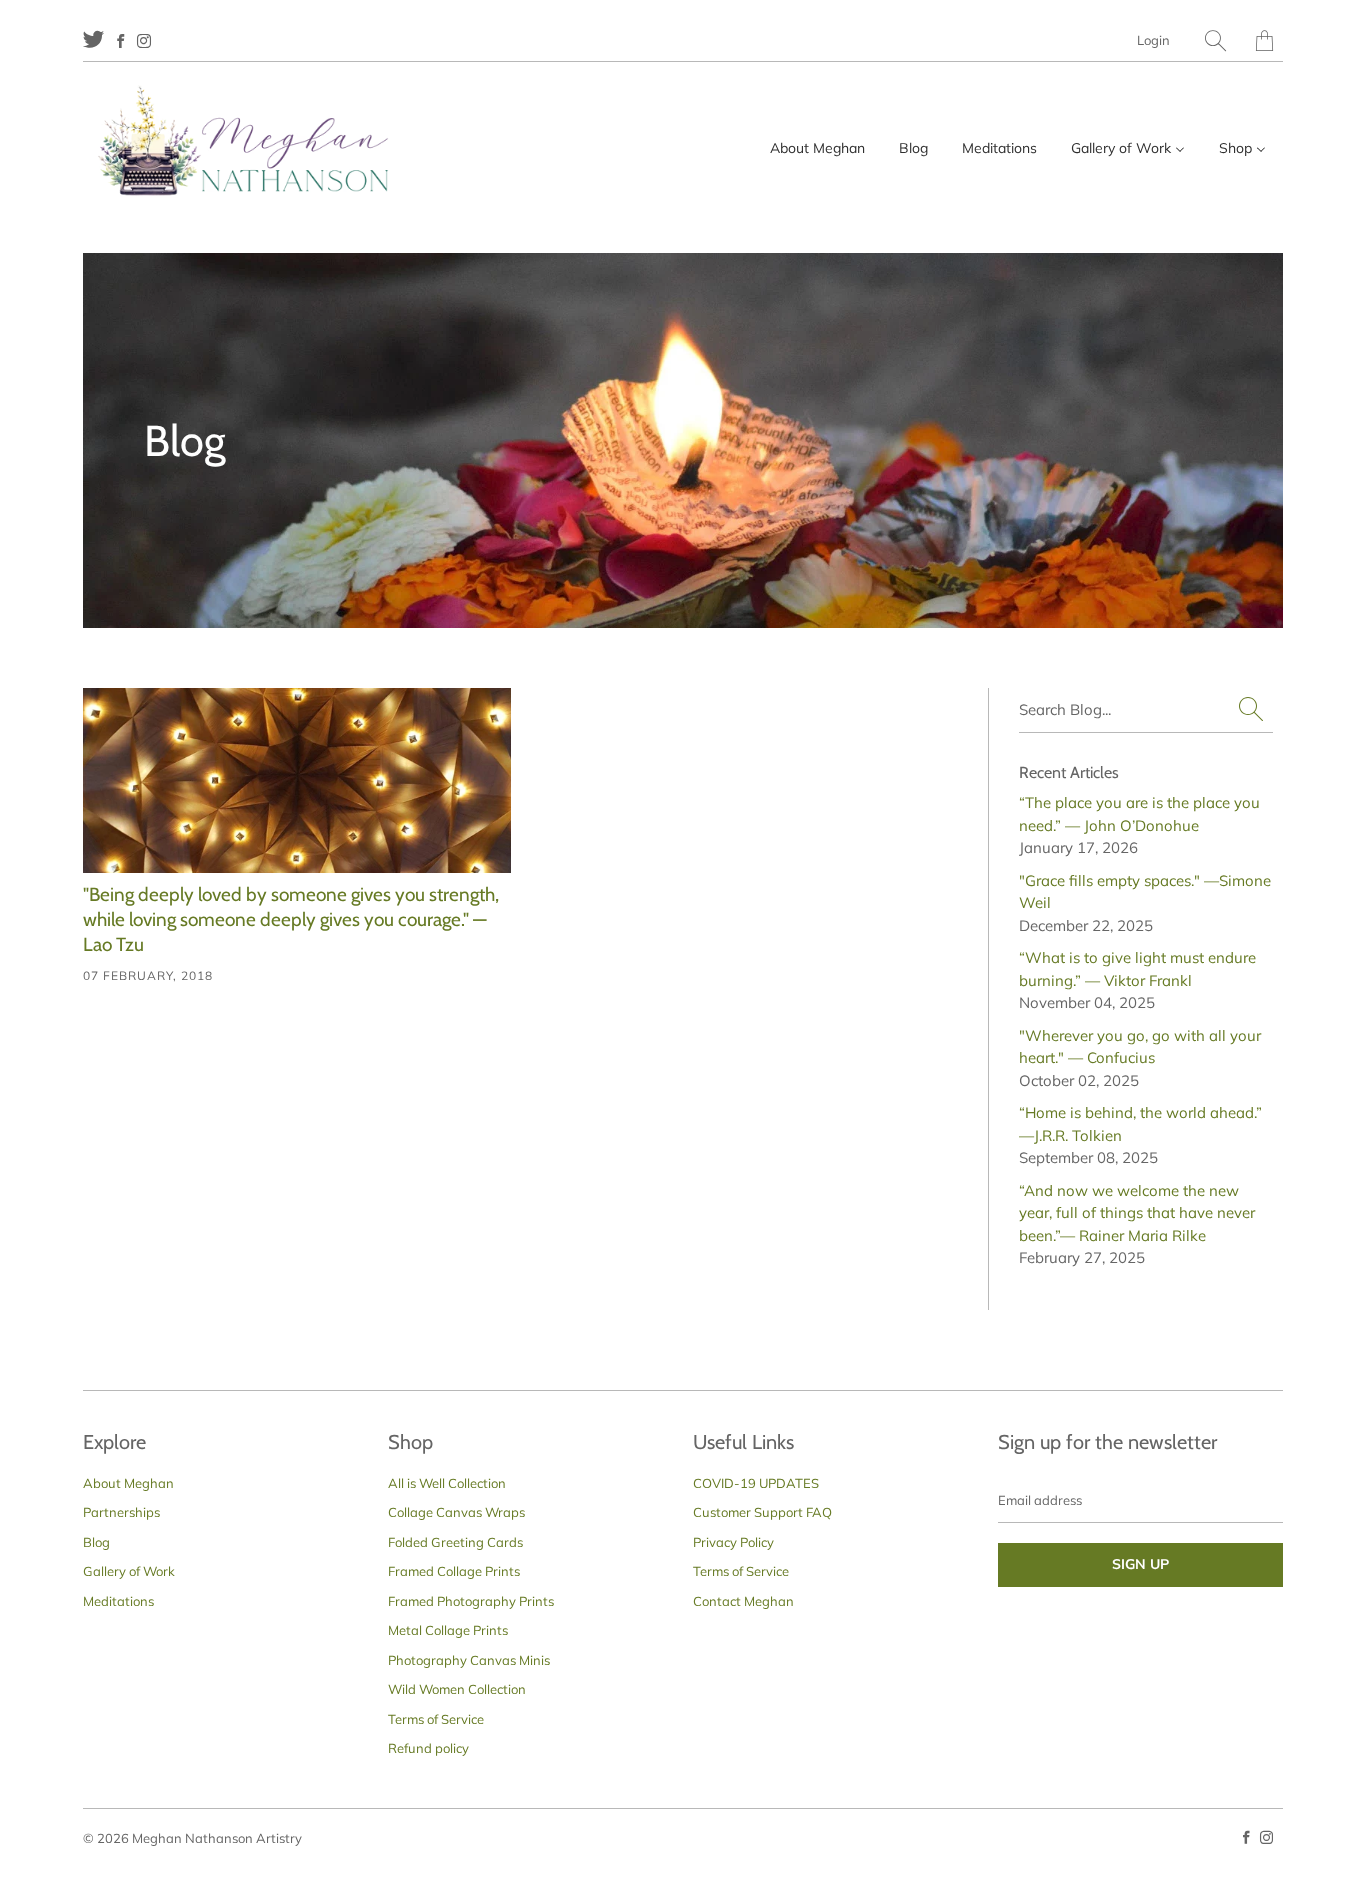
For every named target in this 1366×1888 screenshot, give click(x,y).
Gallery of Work (129, 1571)
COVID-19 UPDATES (756, 1483)
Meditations (118, 1601)
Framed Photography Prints (471, 1601)
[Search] (1215, 40)
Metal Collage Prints (448, 1630)
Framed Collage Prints (454, 1571)
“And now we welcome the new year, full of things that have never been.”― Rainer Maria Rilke (1137, 1213)
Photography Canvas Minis (469, 1660)
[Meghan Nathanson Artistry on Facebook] (120, 41)
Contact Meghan (743, 1601)
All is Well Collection (447, 1483)
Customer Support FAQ (762, 1512)
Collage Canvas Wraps (456, 1512)
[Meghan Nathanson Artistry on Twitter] (93, 38)
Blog (96, 1542)
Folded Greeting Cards (455, 1542)
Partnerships (121, 1512)
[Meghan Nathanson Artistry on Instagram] (144, 41)
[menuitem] (817, 148)
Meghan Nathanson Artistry (217, 1838)
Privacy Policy (733, 1542)
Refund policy (428, 1748)
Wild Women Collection (457, 1689)
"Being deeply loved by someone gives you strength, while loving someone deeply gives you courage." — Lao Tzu (291, 919)
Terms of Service (436, 1719)
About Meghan (128, 1483)
